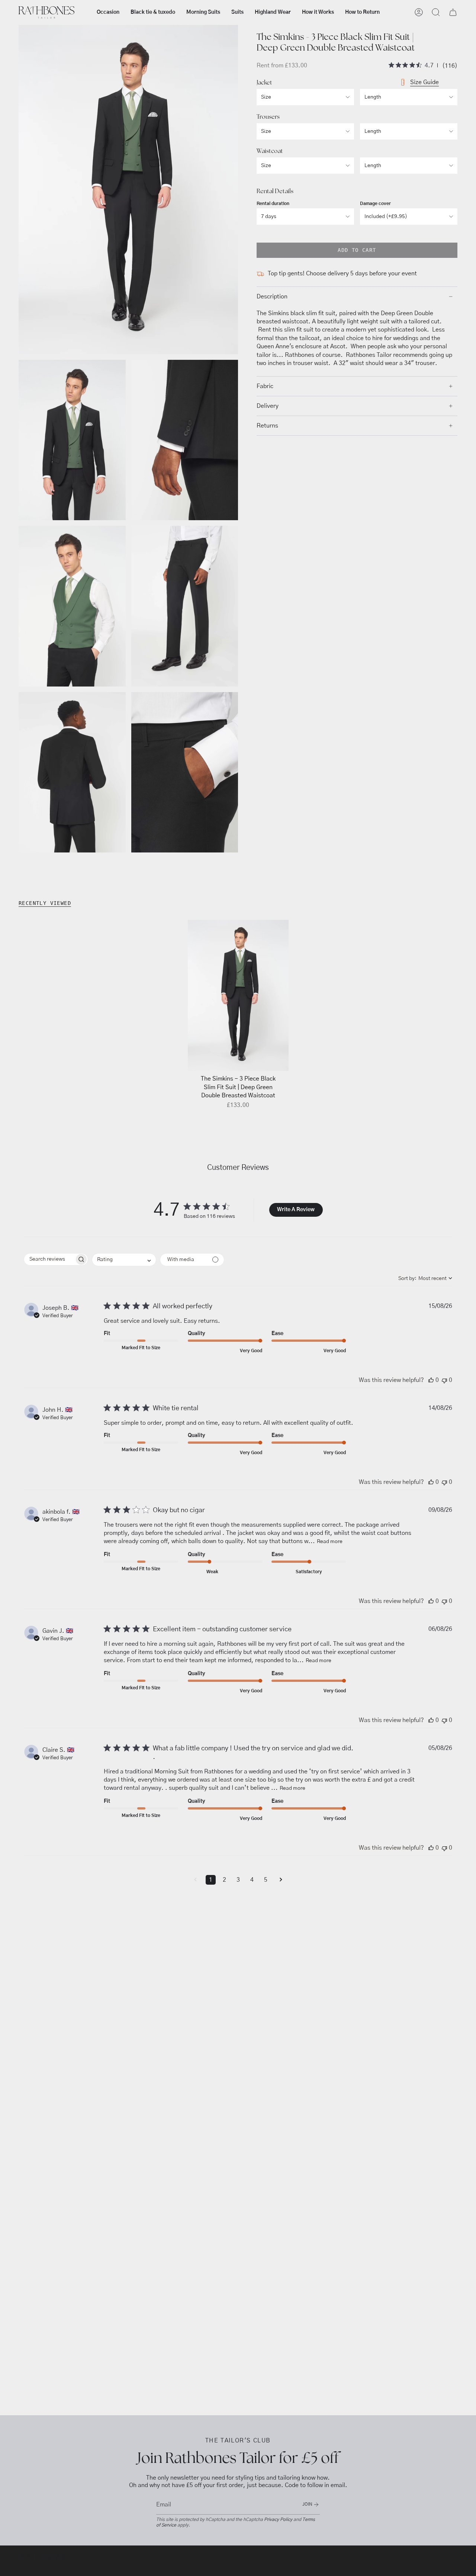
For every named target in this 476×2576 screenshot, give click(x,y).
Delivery (268, 406)
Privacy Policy (278, 2519)
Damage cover (375, 204)
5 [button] (266, 1880)
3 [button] (238, 1880)
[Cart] (453, 12)
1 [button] (211, 1880)
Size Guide (424, 82)
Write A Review (296, 1210)
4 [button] (252, 1880)
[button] (108, 12)
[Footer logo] (46, 2559)
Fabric (265, 386)
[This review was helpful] (431, 1380)
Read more (330, 1542)
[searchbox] (49, 1259)
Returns (267, 426)
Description (272, 297)
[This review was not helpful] (444, 1380)
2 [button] (224, 1880)
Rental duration (273, 204)
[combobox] (124, 1260)
